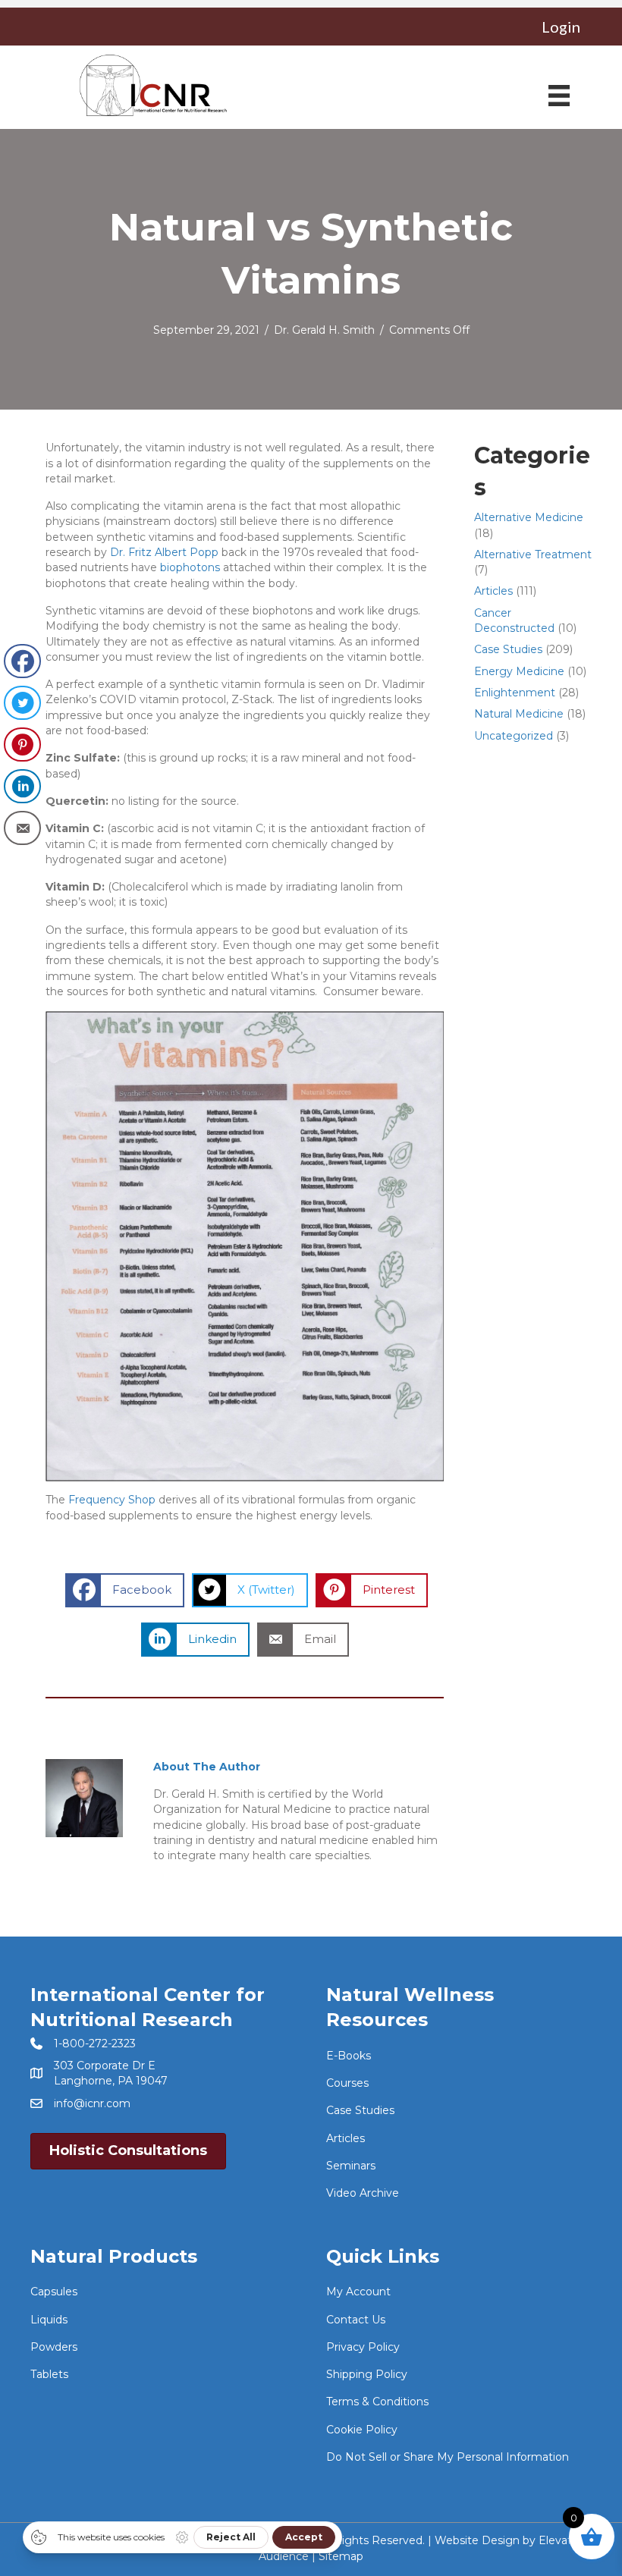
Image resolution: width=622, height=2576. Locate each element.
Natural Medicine (519, 714)
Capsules (54, 2292)
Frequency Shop (112, 1500)
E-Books (349, 2056)
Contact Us (356, 2320)
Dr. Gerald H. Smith (324, 330)
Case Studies (508, 649)
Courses (347, 2083)
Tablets (49, 2374)
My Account (358, 2292)
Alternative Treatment (533, 554)
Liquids (49, 2320)
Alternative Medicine (529, 517)
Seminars (351, 2166)
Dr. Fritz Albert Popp (164, 552)
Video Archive (363, 2193)
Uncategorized (514, 736)
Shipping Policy (367, 2374)
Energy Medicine (519, 671)
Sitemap (341, 2556)
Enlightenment (515, 693)
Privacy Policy (363, 2347)
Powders (54, 2347)
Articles (493, 591)
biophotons (190, 567)
